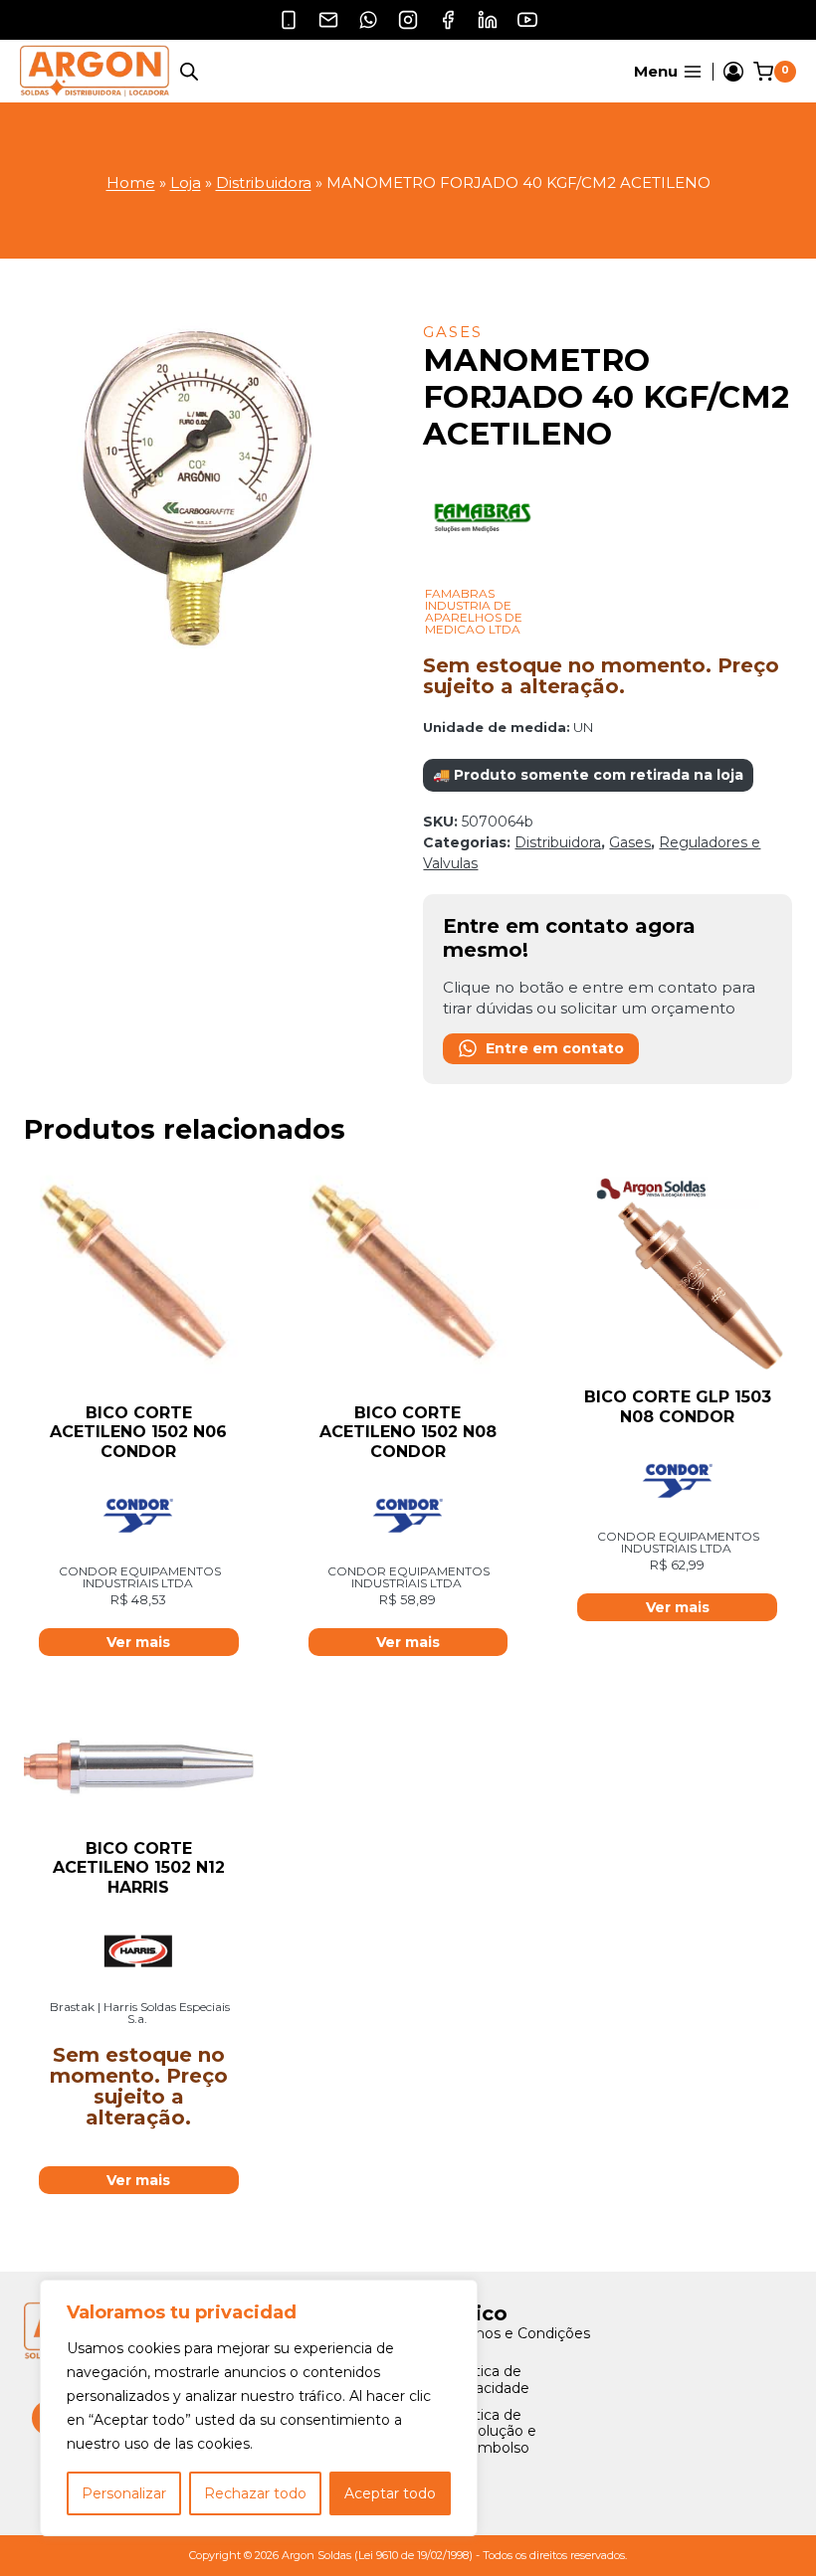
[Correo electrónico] (328, 20)
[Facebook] (448, 20)
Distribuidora (264, 183)
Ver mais (138, 2180)
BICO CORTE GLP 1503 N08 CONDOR (678, 1406)
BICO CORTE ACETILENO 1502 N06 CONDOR (138, 1432)
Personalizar (124, 2493)
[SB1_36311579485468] (208, 491)
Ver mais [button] (138, 1642)
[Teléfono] (289, 20)
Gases (453, 332)
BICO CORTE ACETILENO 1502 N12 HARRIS (139, 1867)
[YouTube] (527, 20)
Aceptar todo (390, 2493)
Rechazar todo (255, 2493)
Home (131, 183)
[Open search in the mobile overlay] (189, 71)
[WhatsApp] (368, 20)
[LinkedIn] (488, 20)
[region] (259, 2408)
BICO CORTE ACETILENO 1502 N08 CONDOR (408, 1432)
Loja (186, 183)
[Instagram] (408, 20)
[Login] (733, 72)
